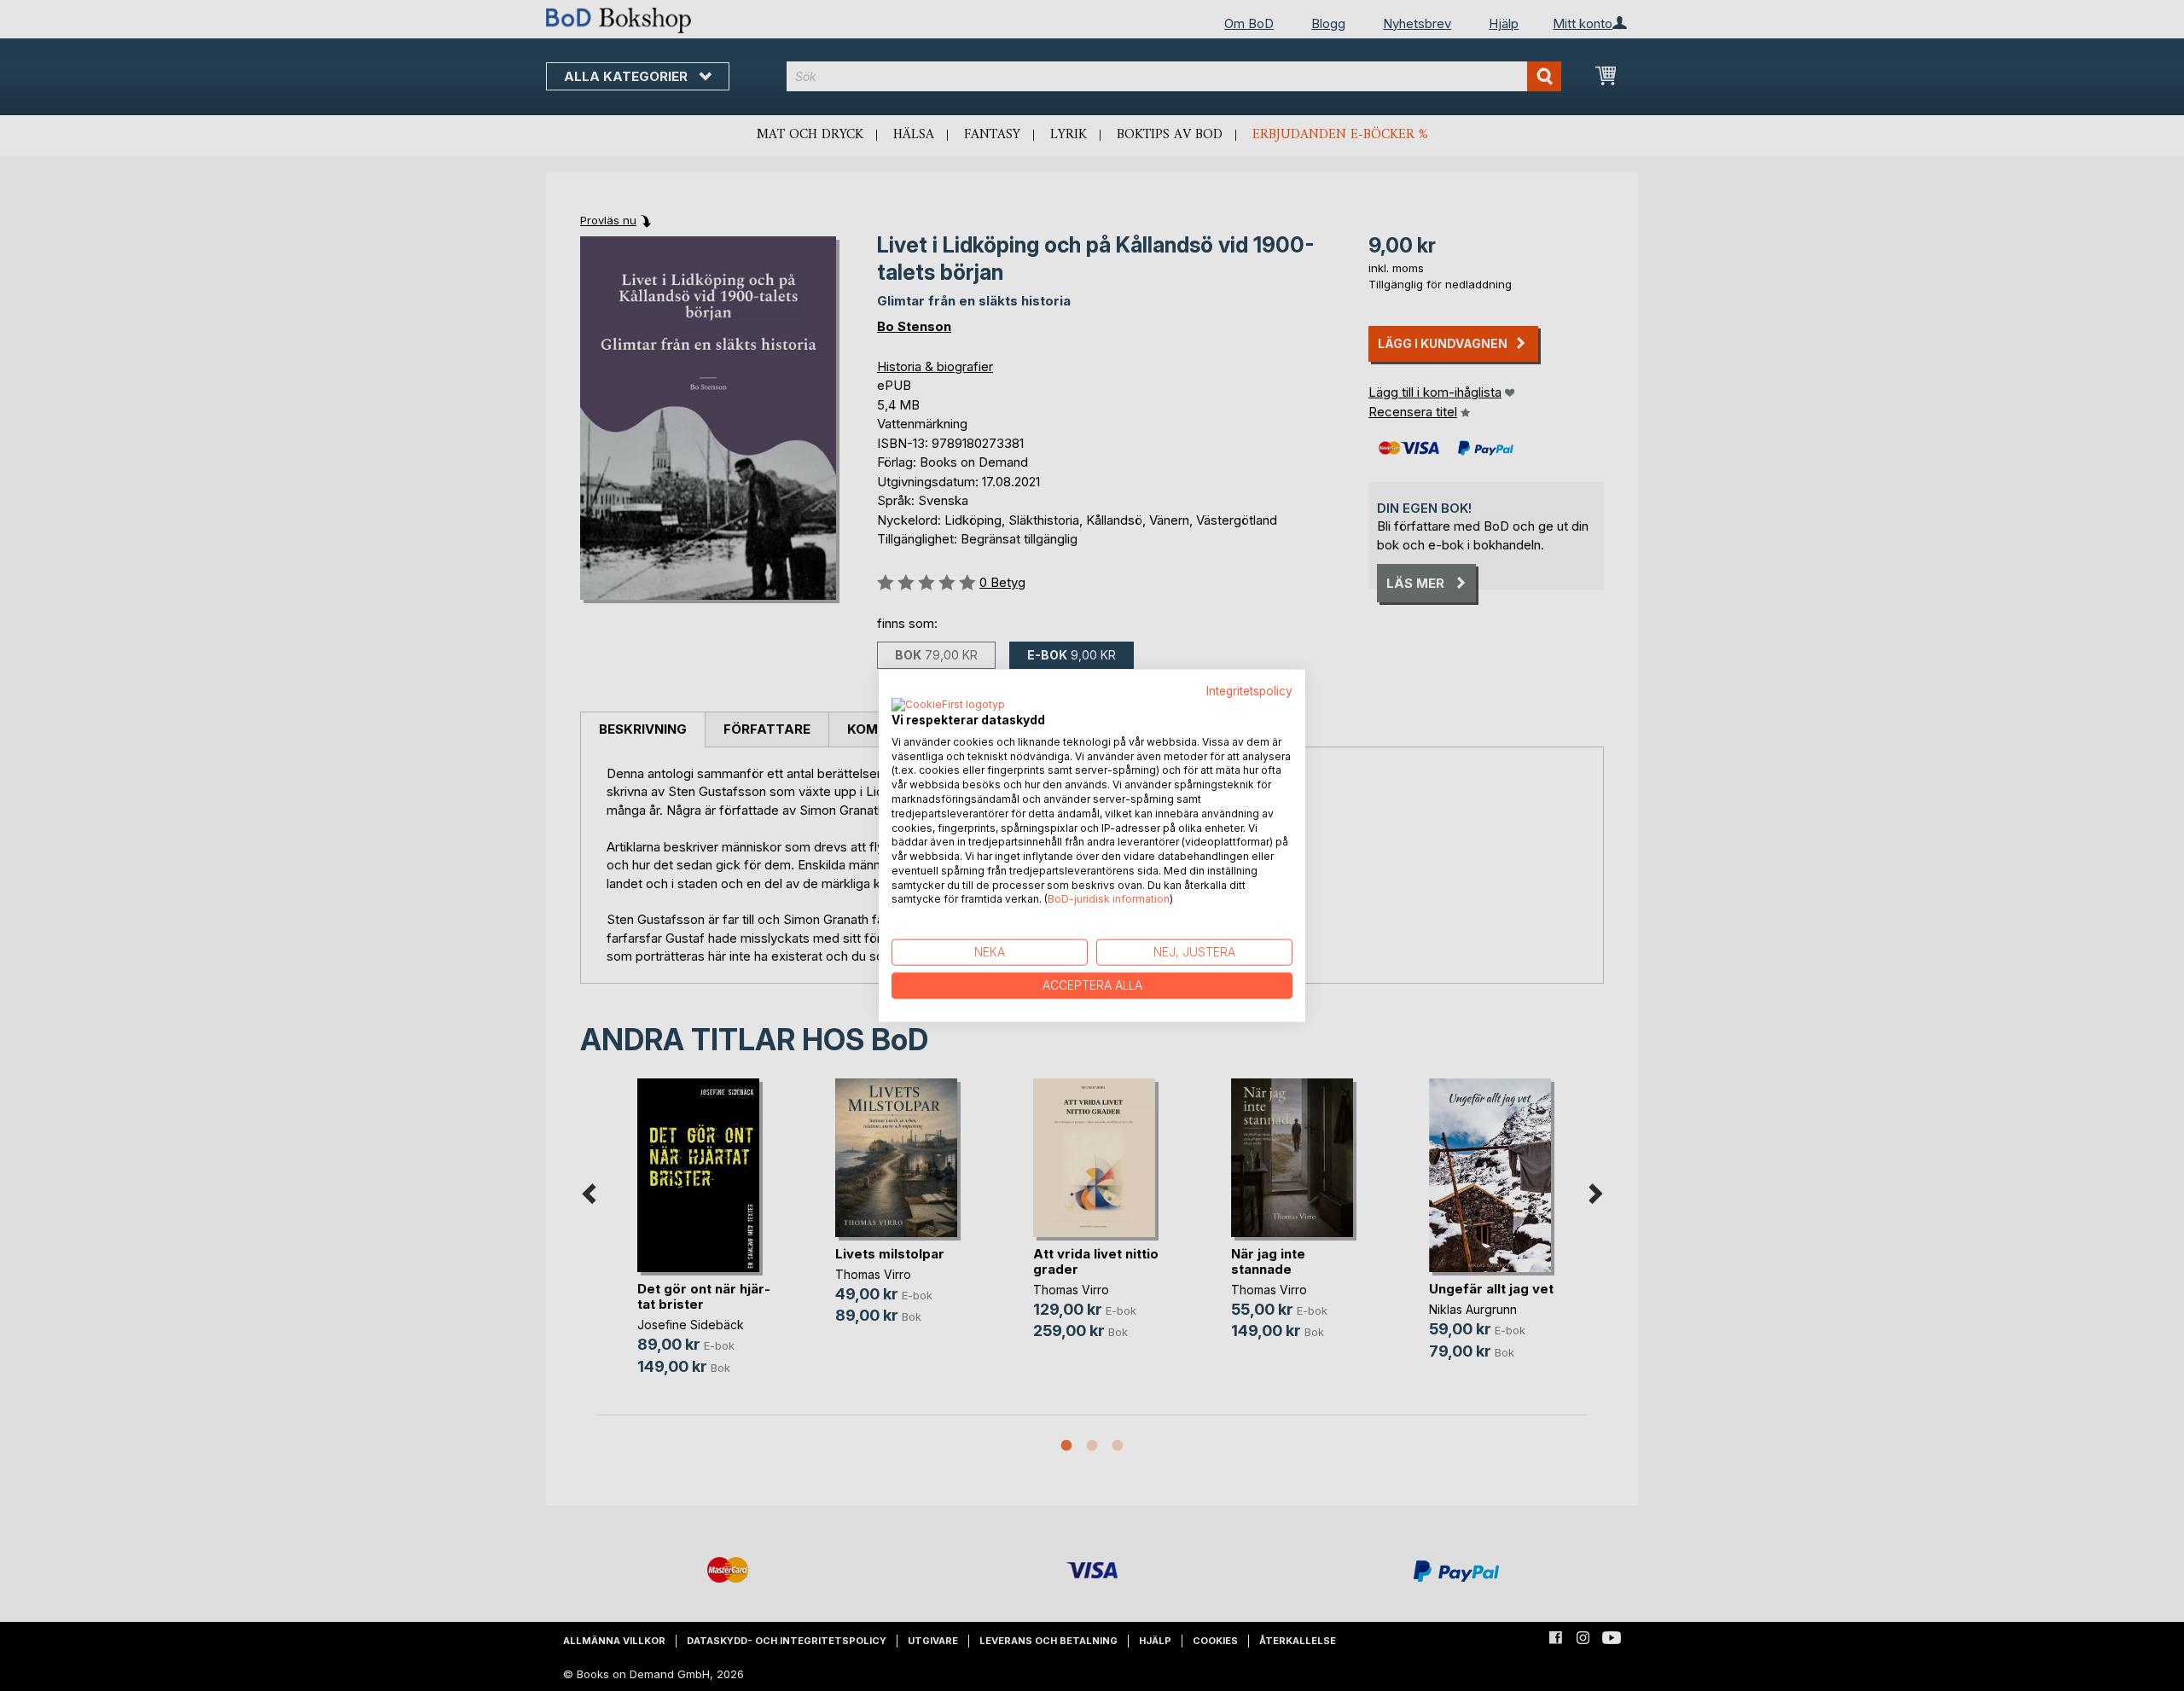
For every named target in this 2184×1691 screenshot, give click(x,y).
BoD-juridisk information (1109, 899)
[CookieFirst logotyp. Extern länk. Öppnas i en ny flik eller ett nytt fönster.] (948, 705)
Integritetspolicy (1249, 691)
